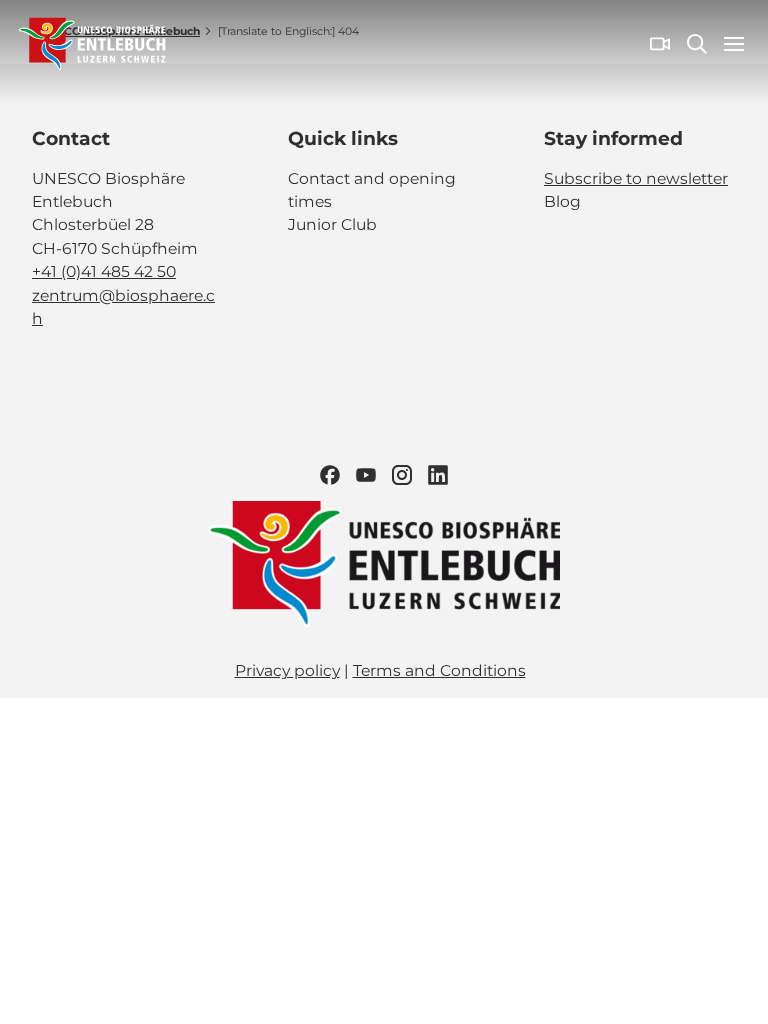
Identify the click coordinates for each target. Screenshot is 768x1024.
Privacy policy (287, 670)
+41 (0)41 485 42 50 (104, 271)
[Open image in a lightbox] (384, 564)
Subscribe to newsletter (636, 178)
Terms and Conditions (439, 670)
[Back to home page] (92, 44)
